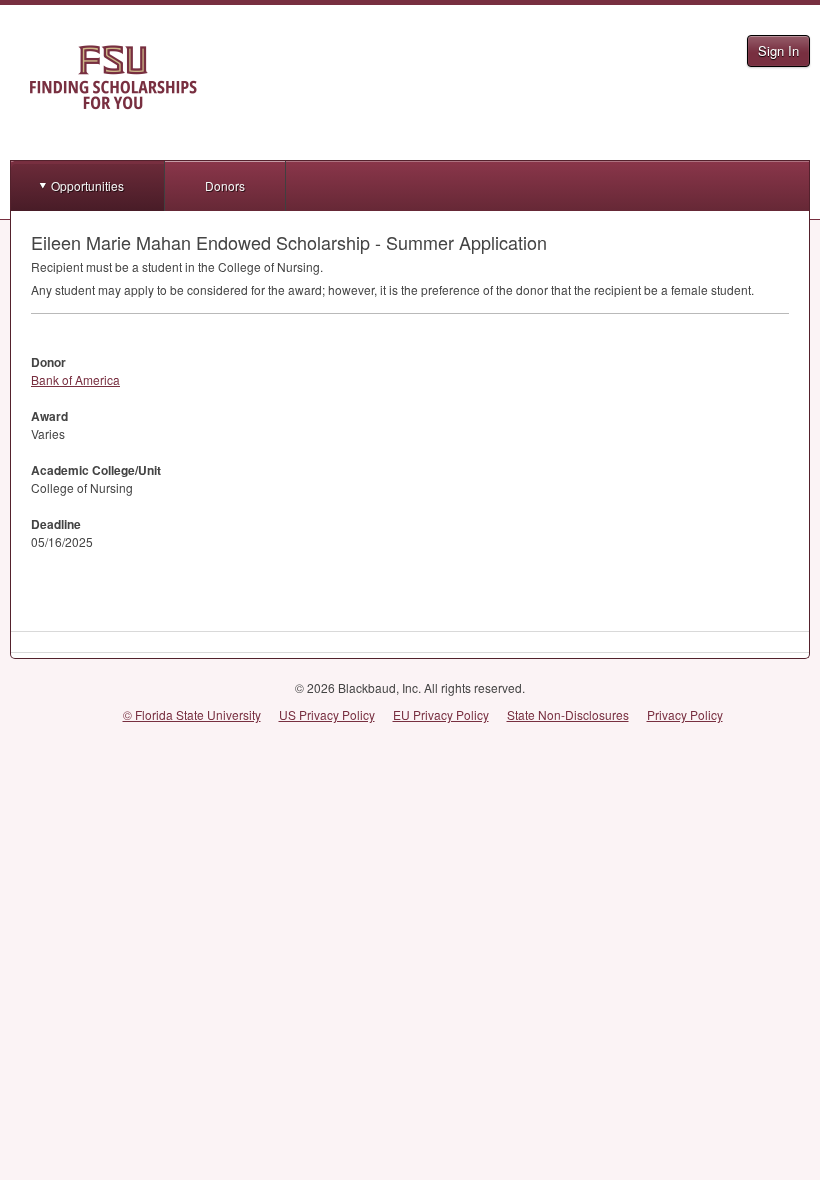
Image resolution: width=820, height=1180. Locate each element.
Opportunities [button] (87, 185)
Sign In (778, 50)
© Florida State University (192, 714)
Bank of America (75, 379)
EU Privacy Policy (441, 714)
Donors (225, 185)
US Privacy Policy (327, 714)
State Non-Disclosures (568, 714)
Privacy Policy (685, 714)
